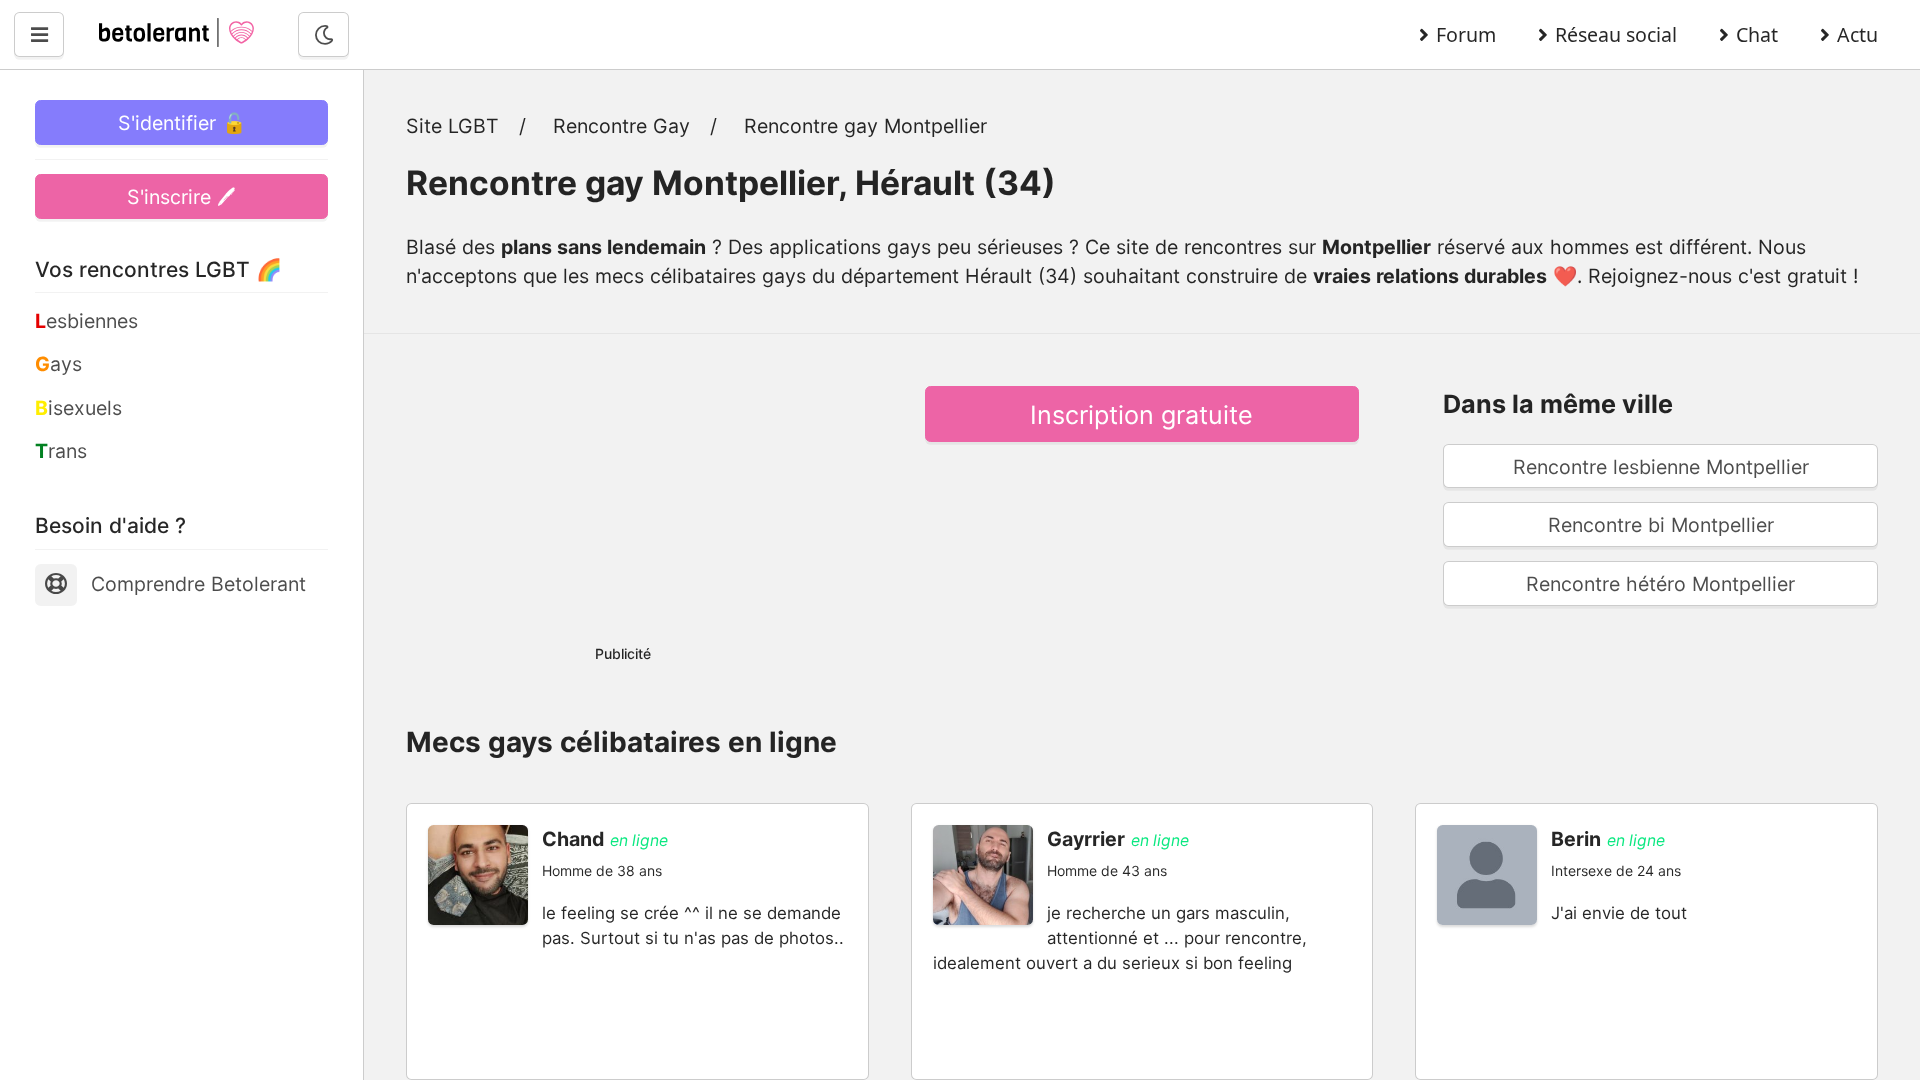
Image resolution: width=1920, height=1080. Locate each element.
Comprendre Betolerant (198, 584)
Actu (1857, 34)
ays (58, 364)
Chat (1757, 34)
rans (61, 451)
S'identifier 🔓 (182, 123)
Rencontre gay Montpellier (865, 126)
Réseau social (1616, 34)
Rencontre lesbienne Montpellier (1661, 467)
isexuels (78, 408)
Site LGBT (452, 126)
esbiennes (86, 321)
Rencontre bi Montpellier (1661, 525)
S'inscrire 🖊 (181, 197)
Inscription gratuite (1141, 415)
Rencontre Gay (621, 126)
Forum (1466, 34)
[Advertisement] (623, 484)
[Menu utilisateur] (39, 34)
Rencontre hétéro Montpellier (1660, 584)
